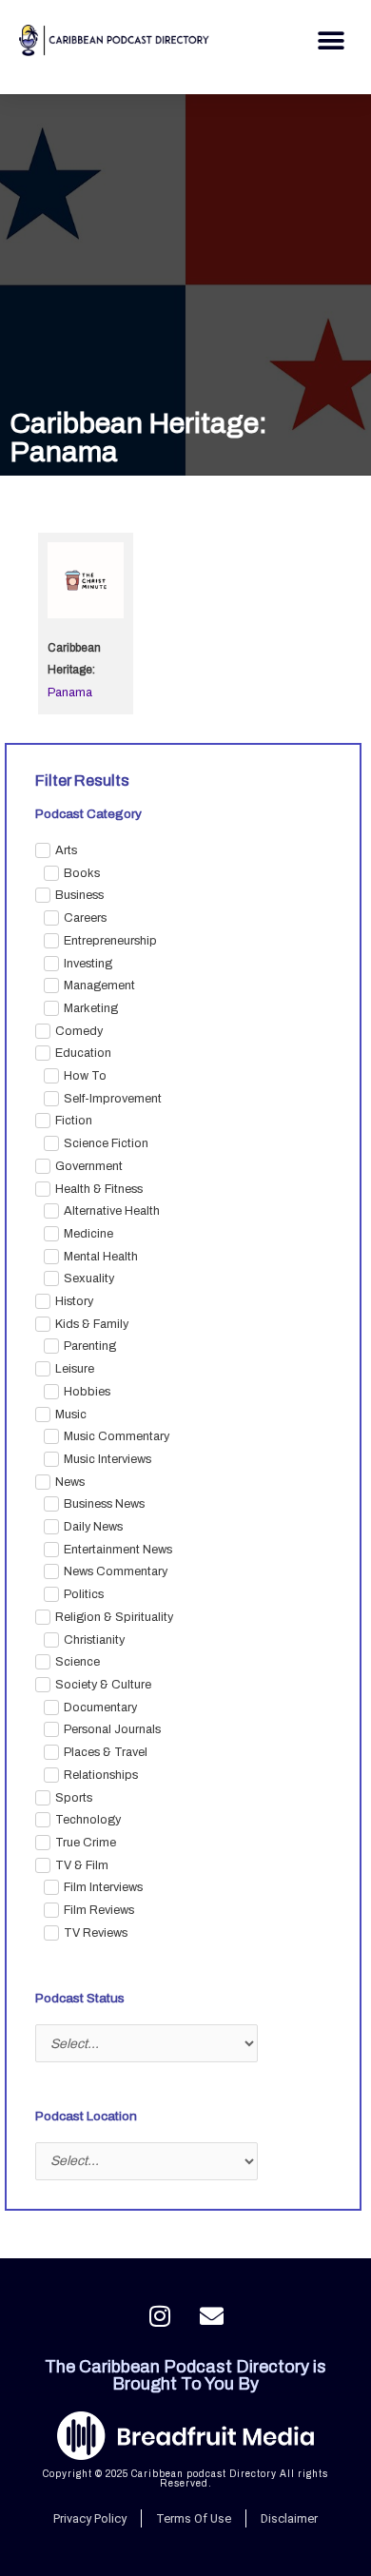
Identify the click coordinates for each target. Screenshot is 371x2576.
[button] (331, 40)
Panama (70, 693)
